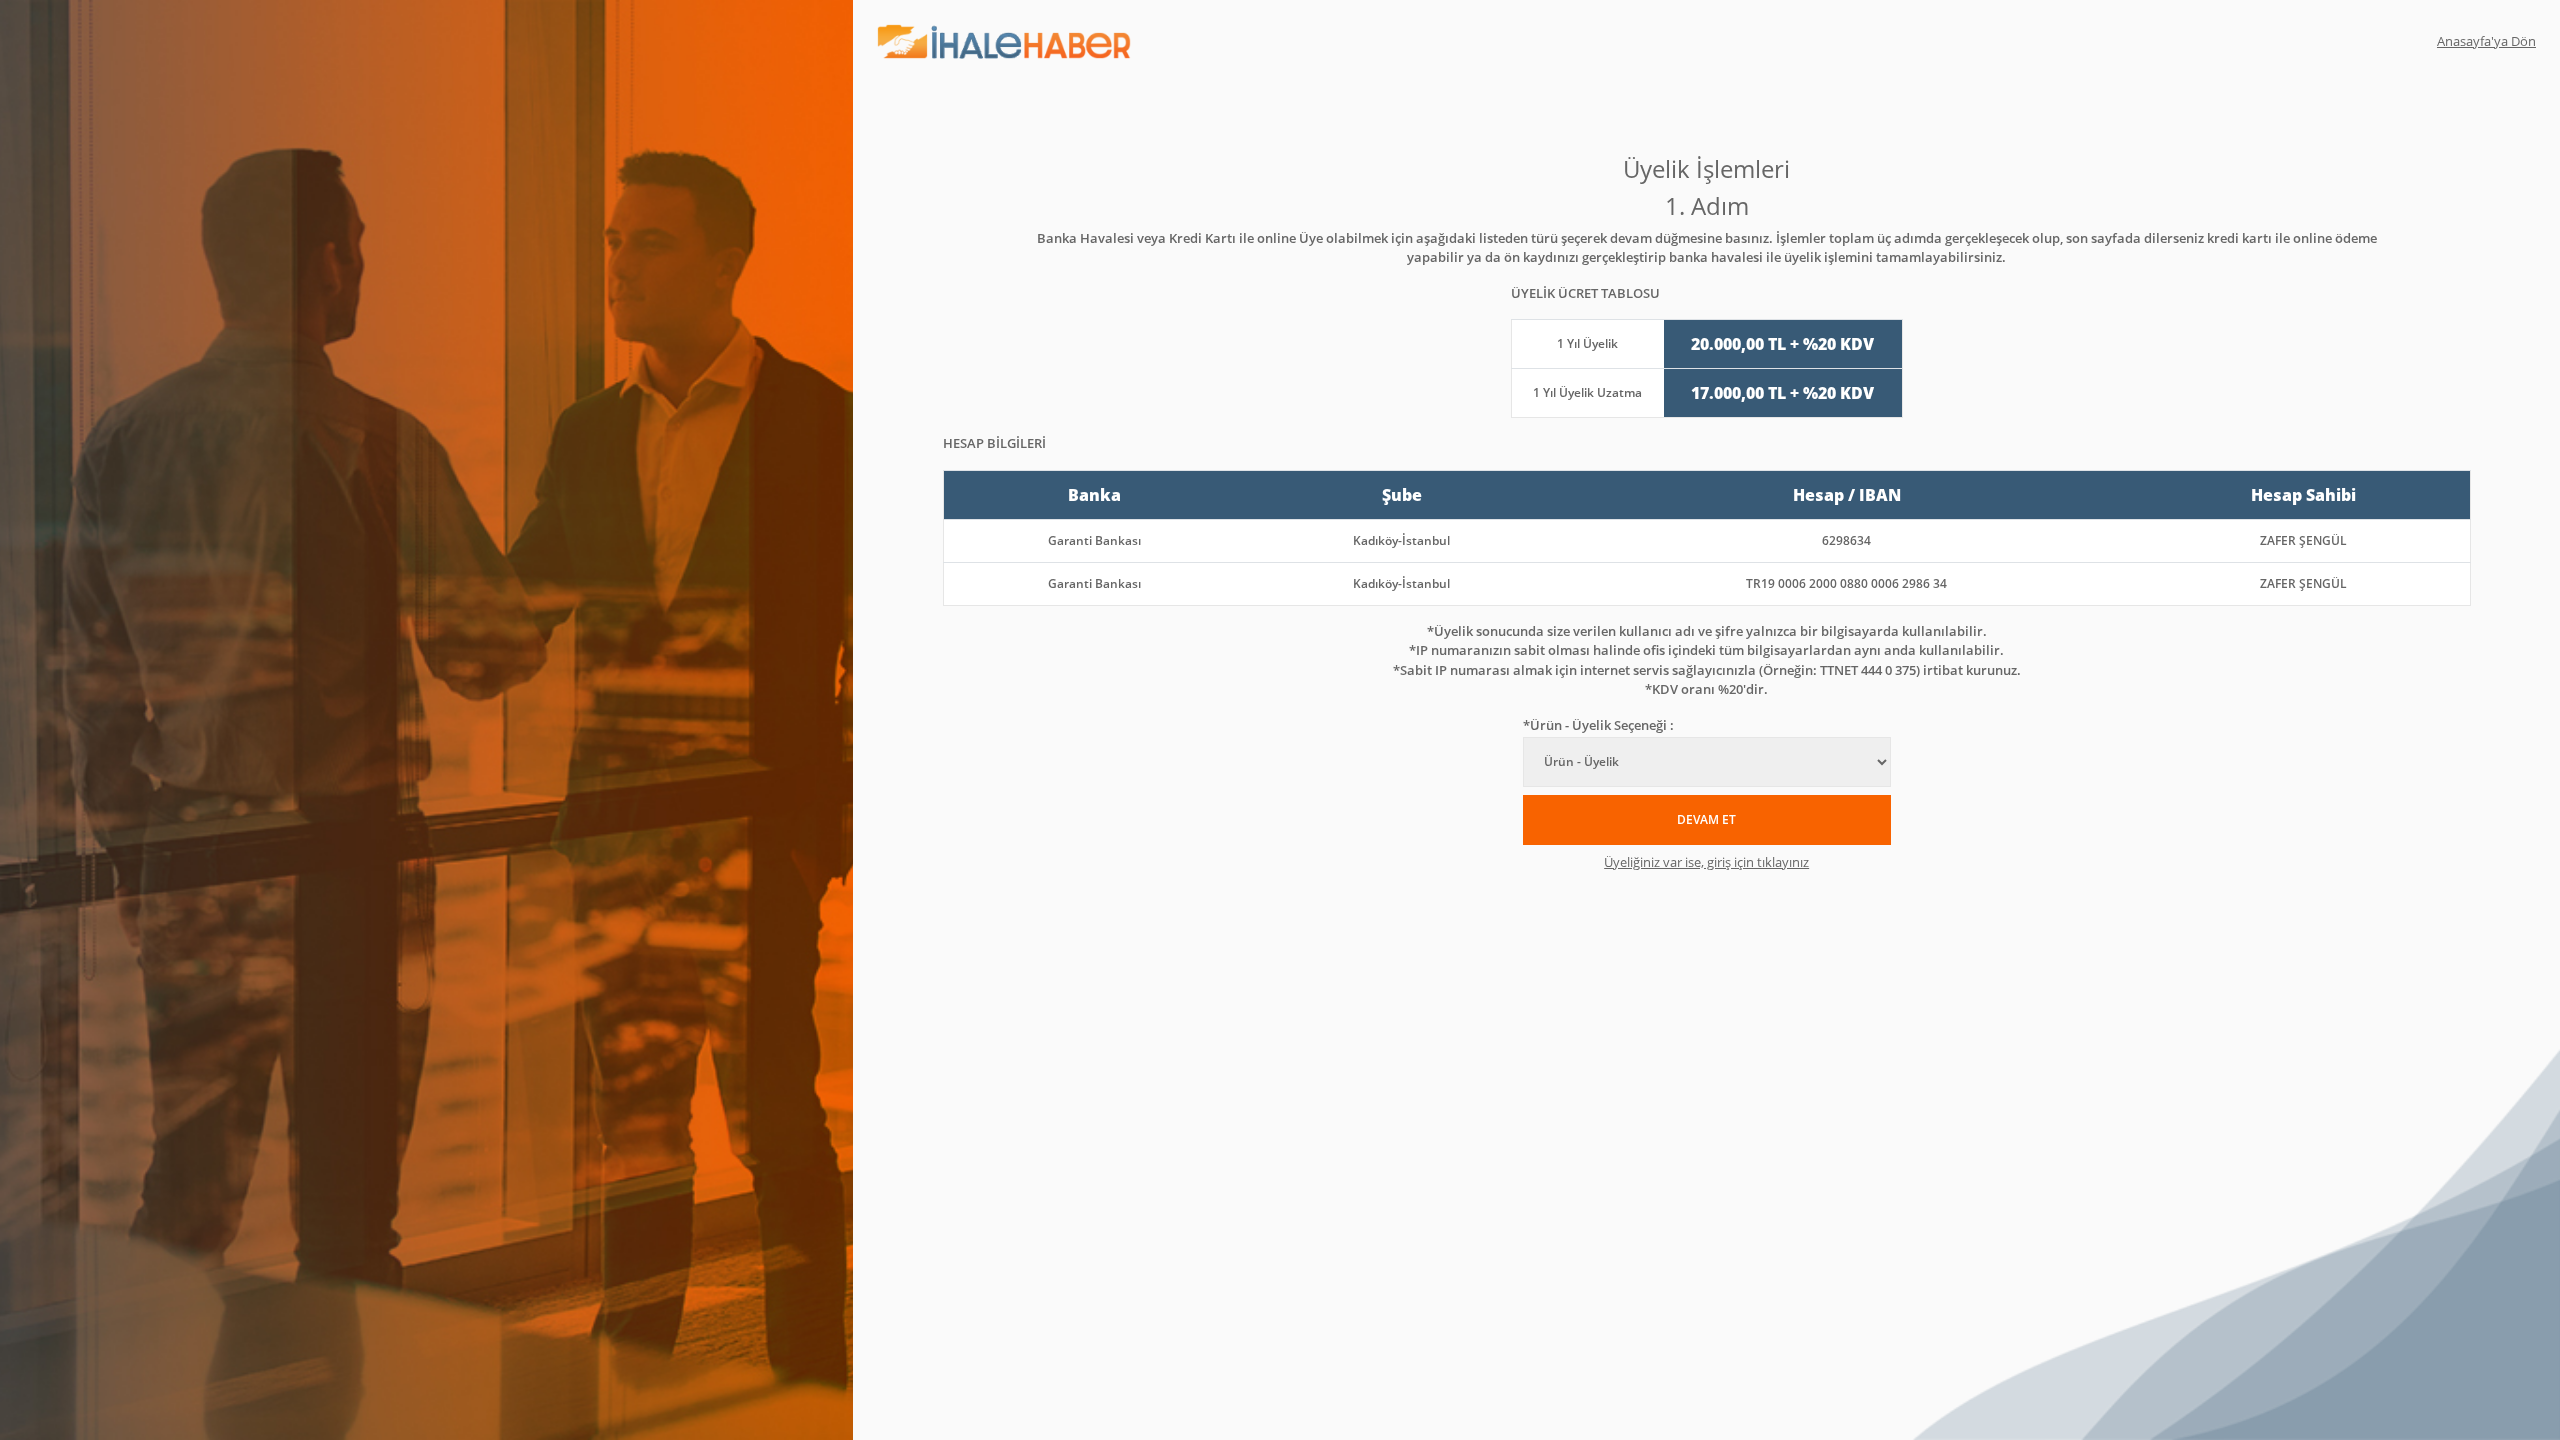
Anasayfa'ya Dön (2486, 41)
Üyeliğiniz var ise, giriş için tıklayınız (1706, 862)
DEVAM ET (1706, 819)
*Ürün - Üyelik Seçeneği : (1598, 725)
